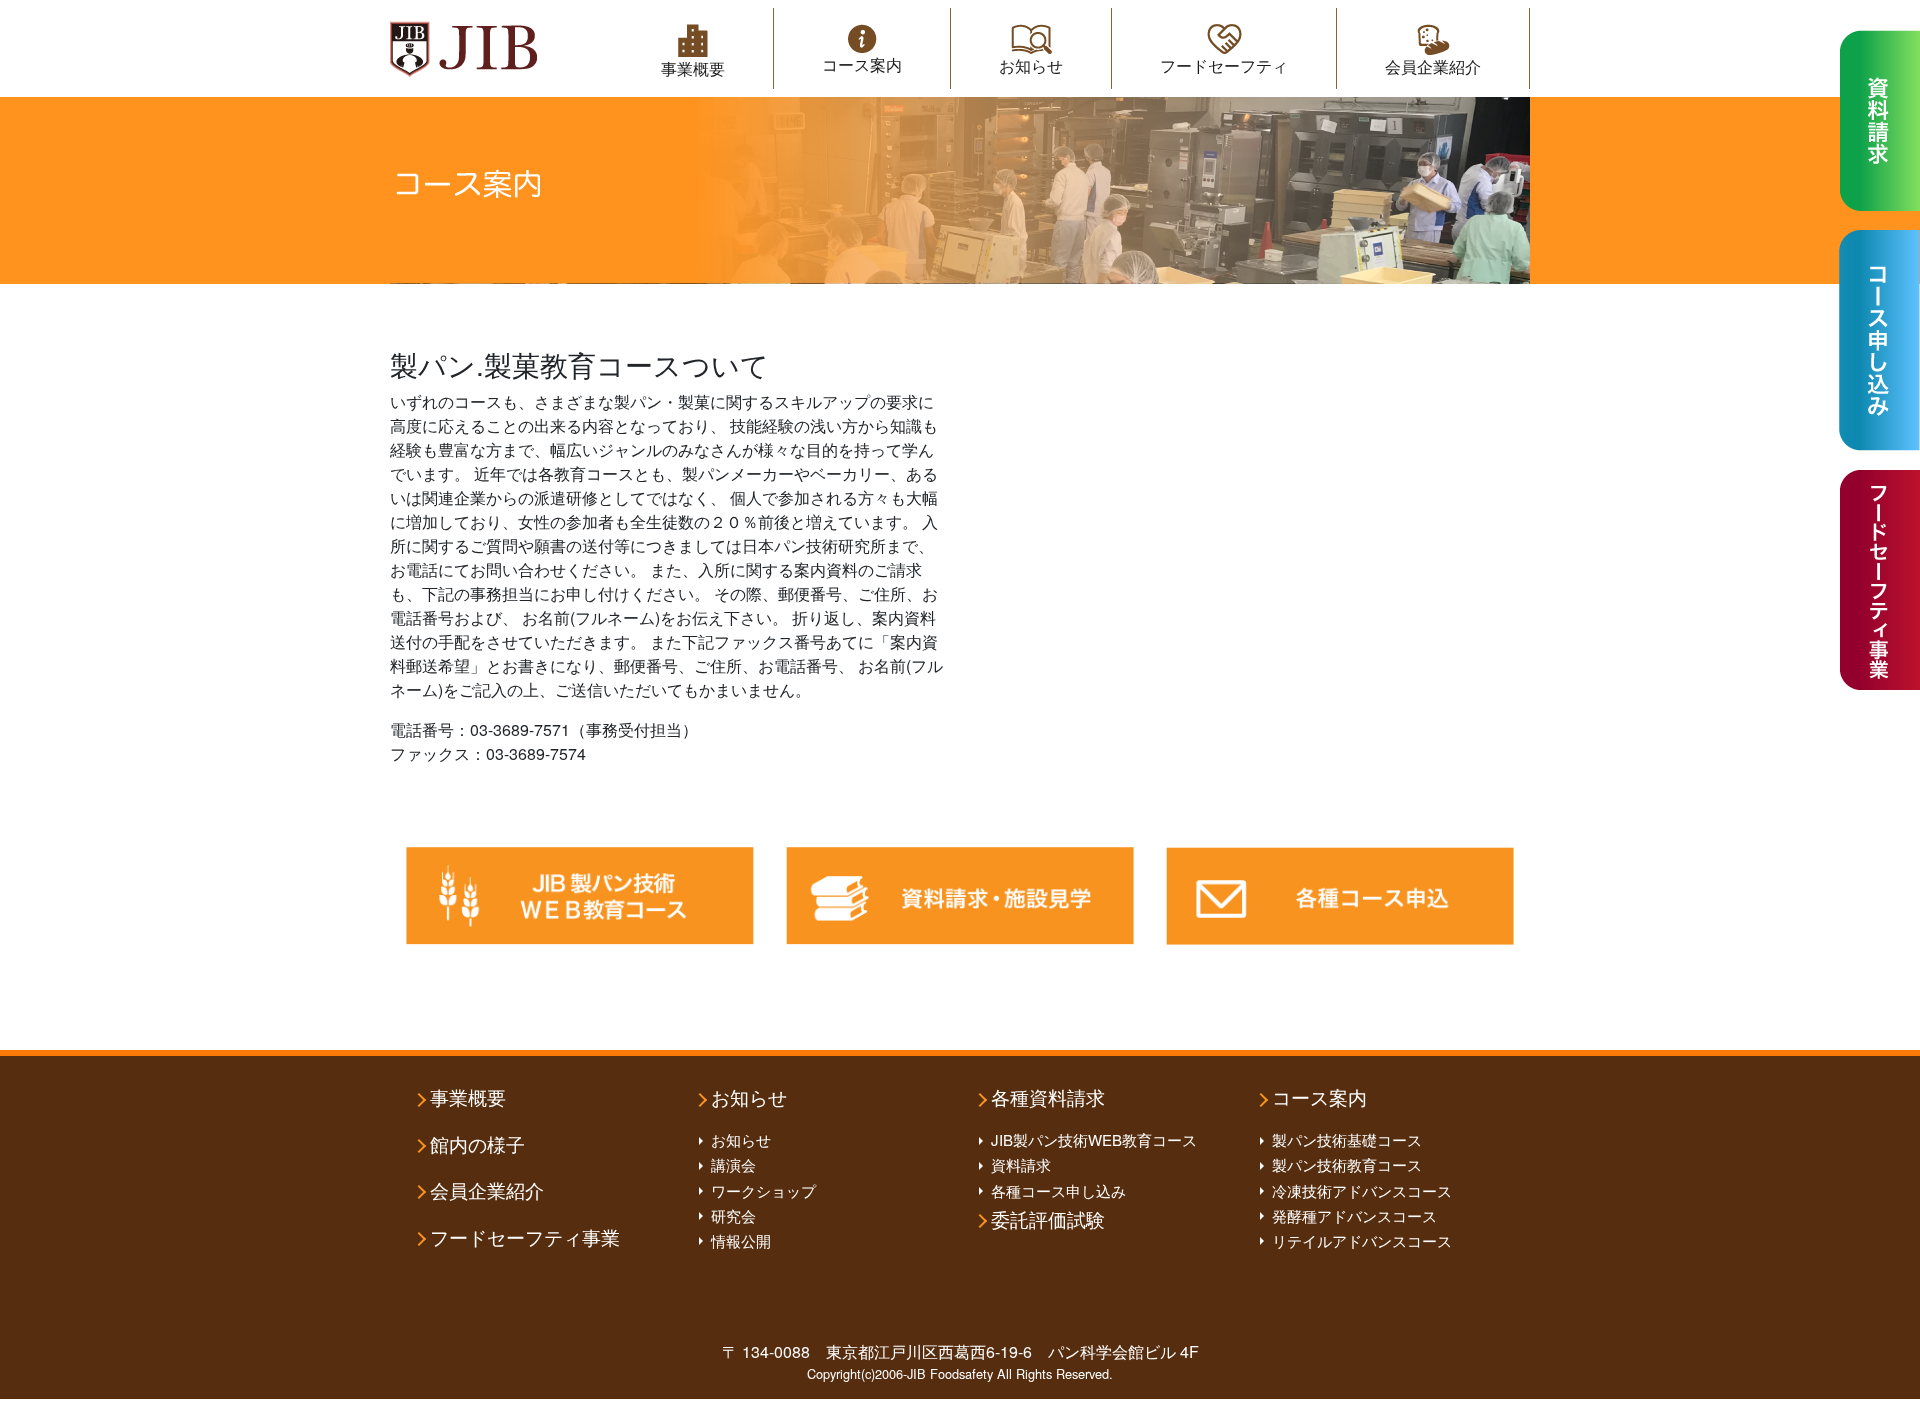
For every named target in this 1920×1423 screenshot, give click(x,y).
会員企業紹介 (1433, 66)
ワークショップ (763, 1190)
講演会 (733, 1164)
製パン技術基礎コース (1347, 1139)
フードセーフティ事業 (525, 1238)
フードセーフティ (1224, 65)
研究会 (733, 1215)
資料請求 (1021, 1164)
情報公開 (741, 1240)
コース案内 (862, 64)
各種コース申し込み (1058, 1190)
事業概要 (693, 68)
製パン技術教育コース (1347, 1164)
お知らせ (1031, 65)
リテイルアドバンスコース (1362, 1240)
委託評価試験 (1048, 1220)
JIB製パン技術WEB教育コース (1094, 1139)
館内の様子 (477, 1145)
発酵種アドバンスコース (1354, 1215)
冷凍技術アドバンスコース (1362, 1190)
